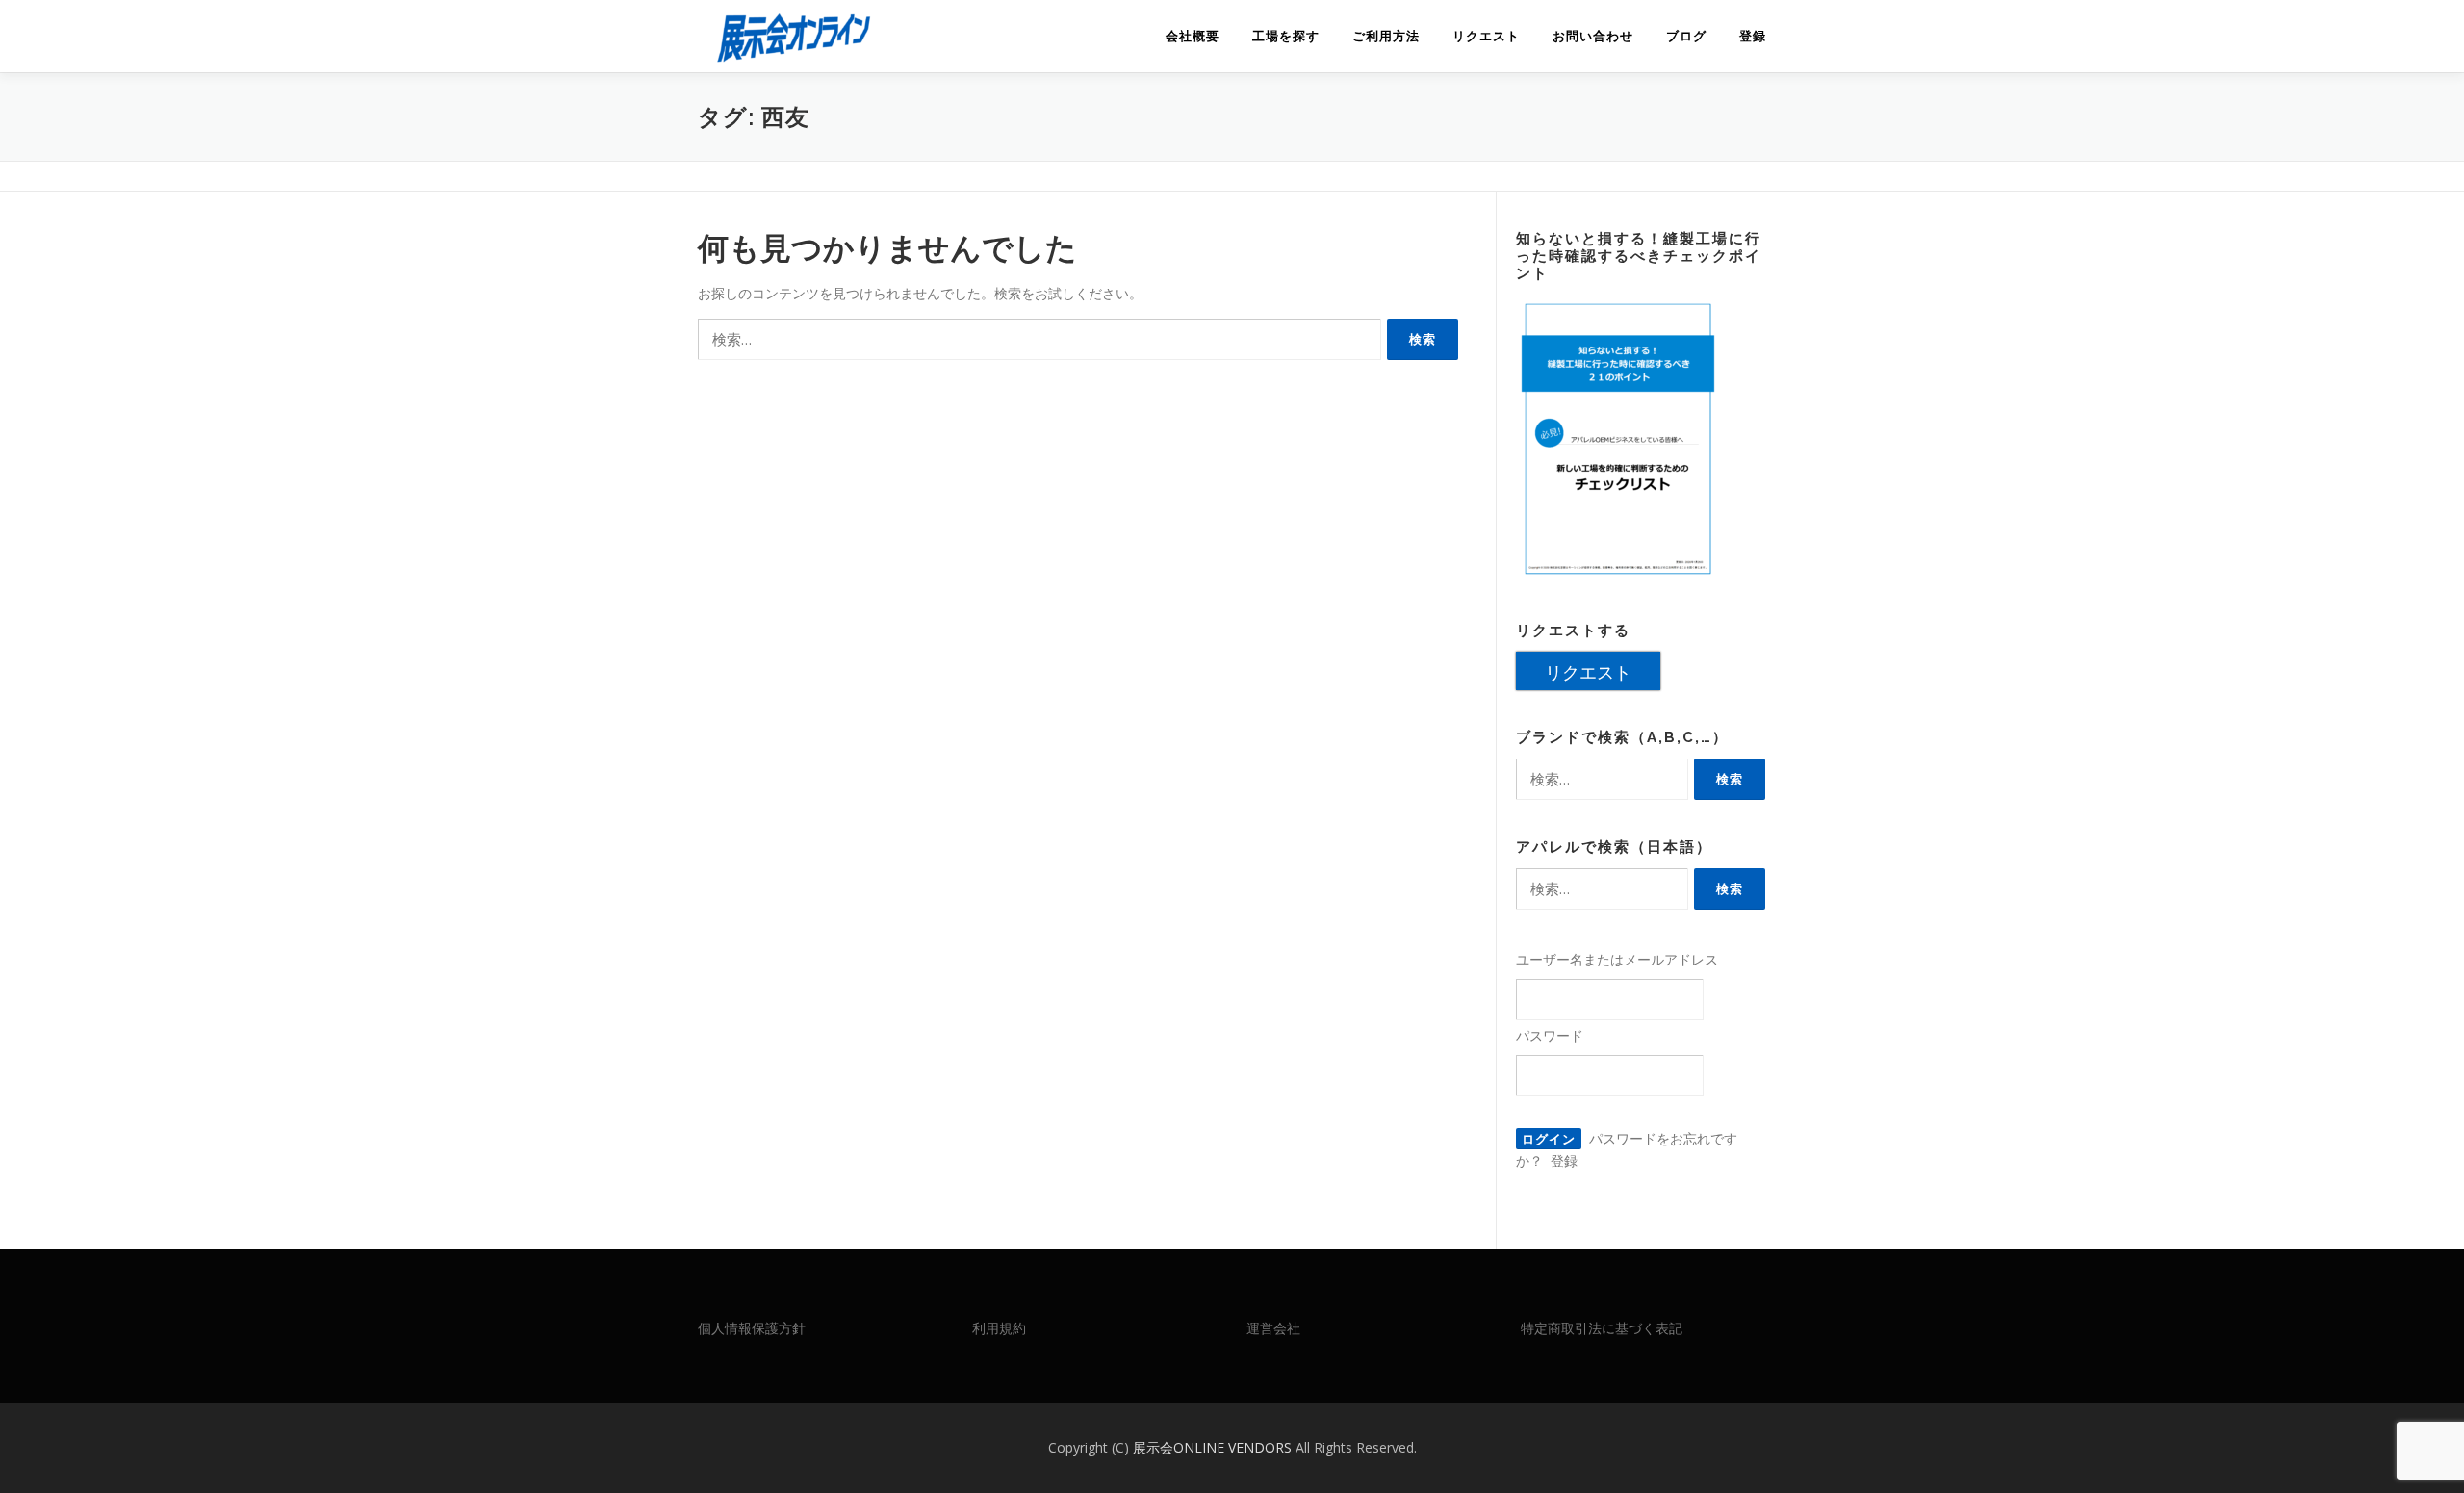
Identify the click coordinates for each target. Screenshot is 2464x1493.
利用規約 (999, 1328)
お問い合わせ (1593, 36)
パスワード (1550, 1035)
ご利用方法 (1386, 36)
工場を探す (1286, 36)
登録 (1753, 36)
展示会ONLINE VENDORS (1214, 1447)
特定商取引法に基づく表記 (1602, 1328)
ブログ (1686, 36)
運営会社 (1273, 1328)
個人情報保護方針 (752, 1328)
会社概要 (1193, 36)
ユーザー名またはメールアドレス (1617, 959)
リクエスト (1486, 36)
